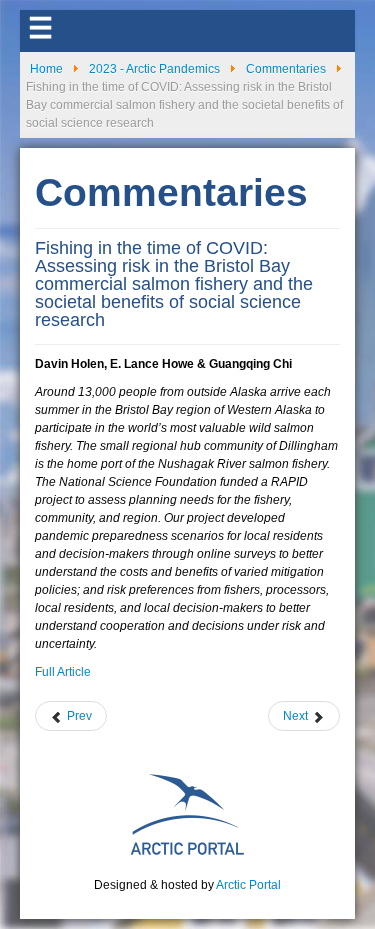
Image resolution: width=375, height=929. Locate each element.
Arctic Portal (248, 885)
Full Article (63, 672)
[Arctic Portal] (188, 813)
